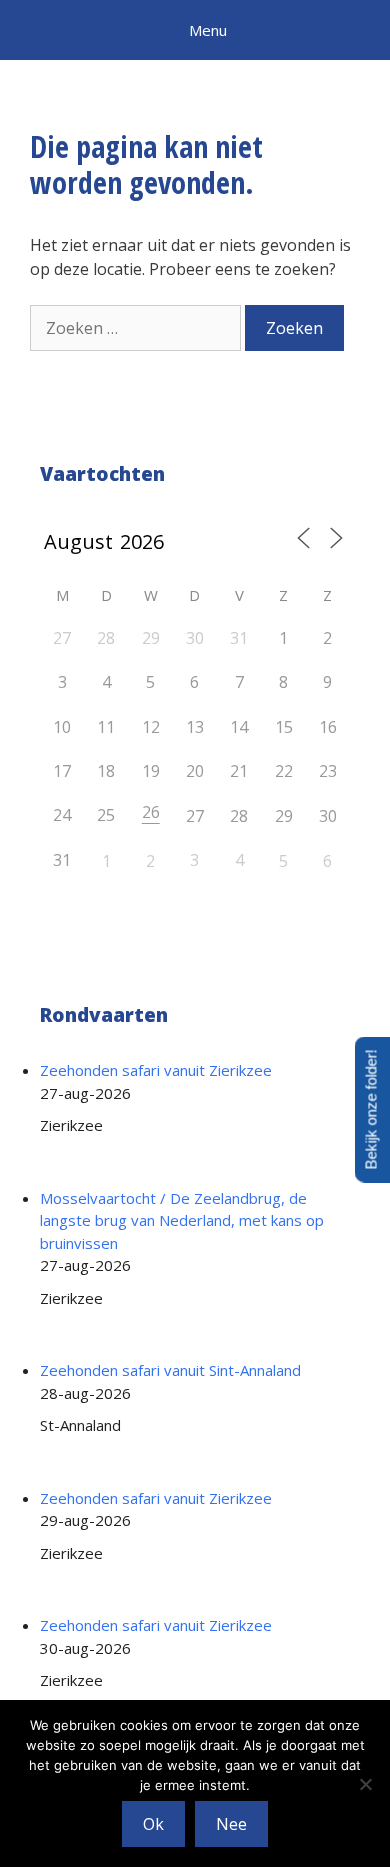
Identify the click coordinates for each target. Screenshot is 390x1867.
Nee (231, 1824)
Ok (153, 1824)
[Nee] (365, 1784)
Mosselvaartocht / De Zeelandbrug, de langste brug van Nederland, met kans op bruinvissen (182, 1220)
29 (284, 816)
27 (195, 816)
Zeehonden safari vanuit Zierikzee (156, 1070)
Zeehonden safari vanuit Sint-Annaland (170, 1370)
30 (328, 816)
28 (239, 816)
